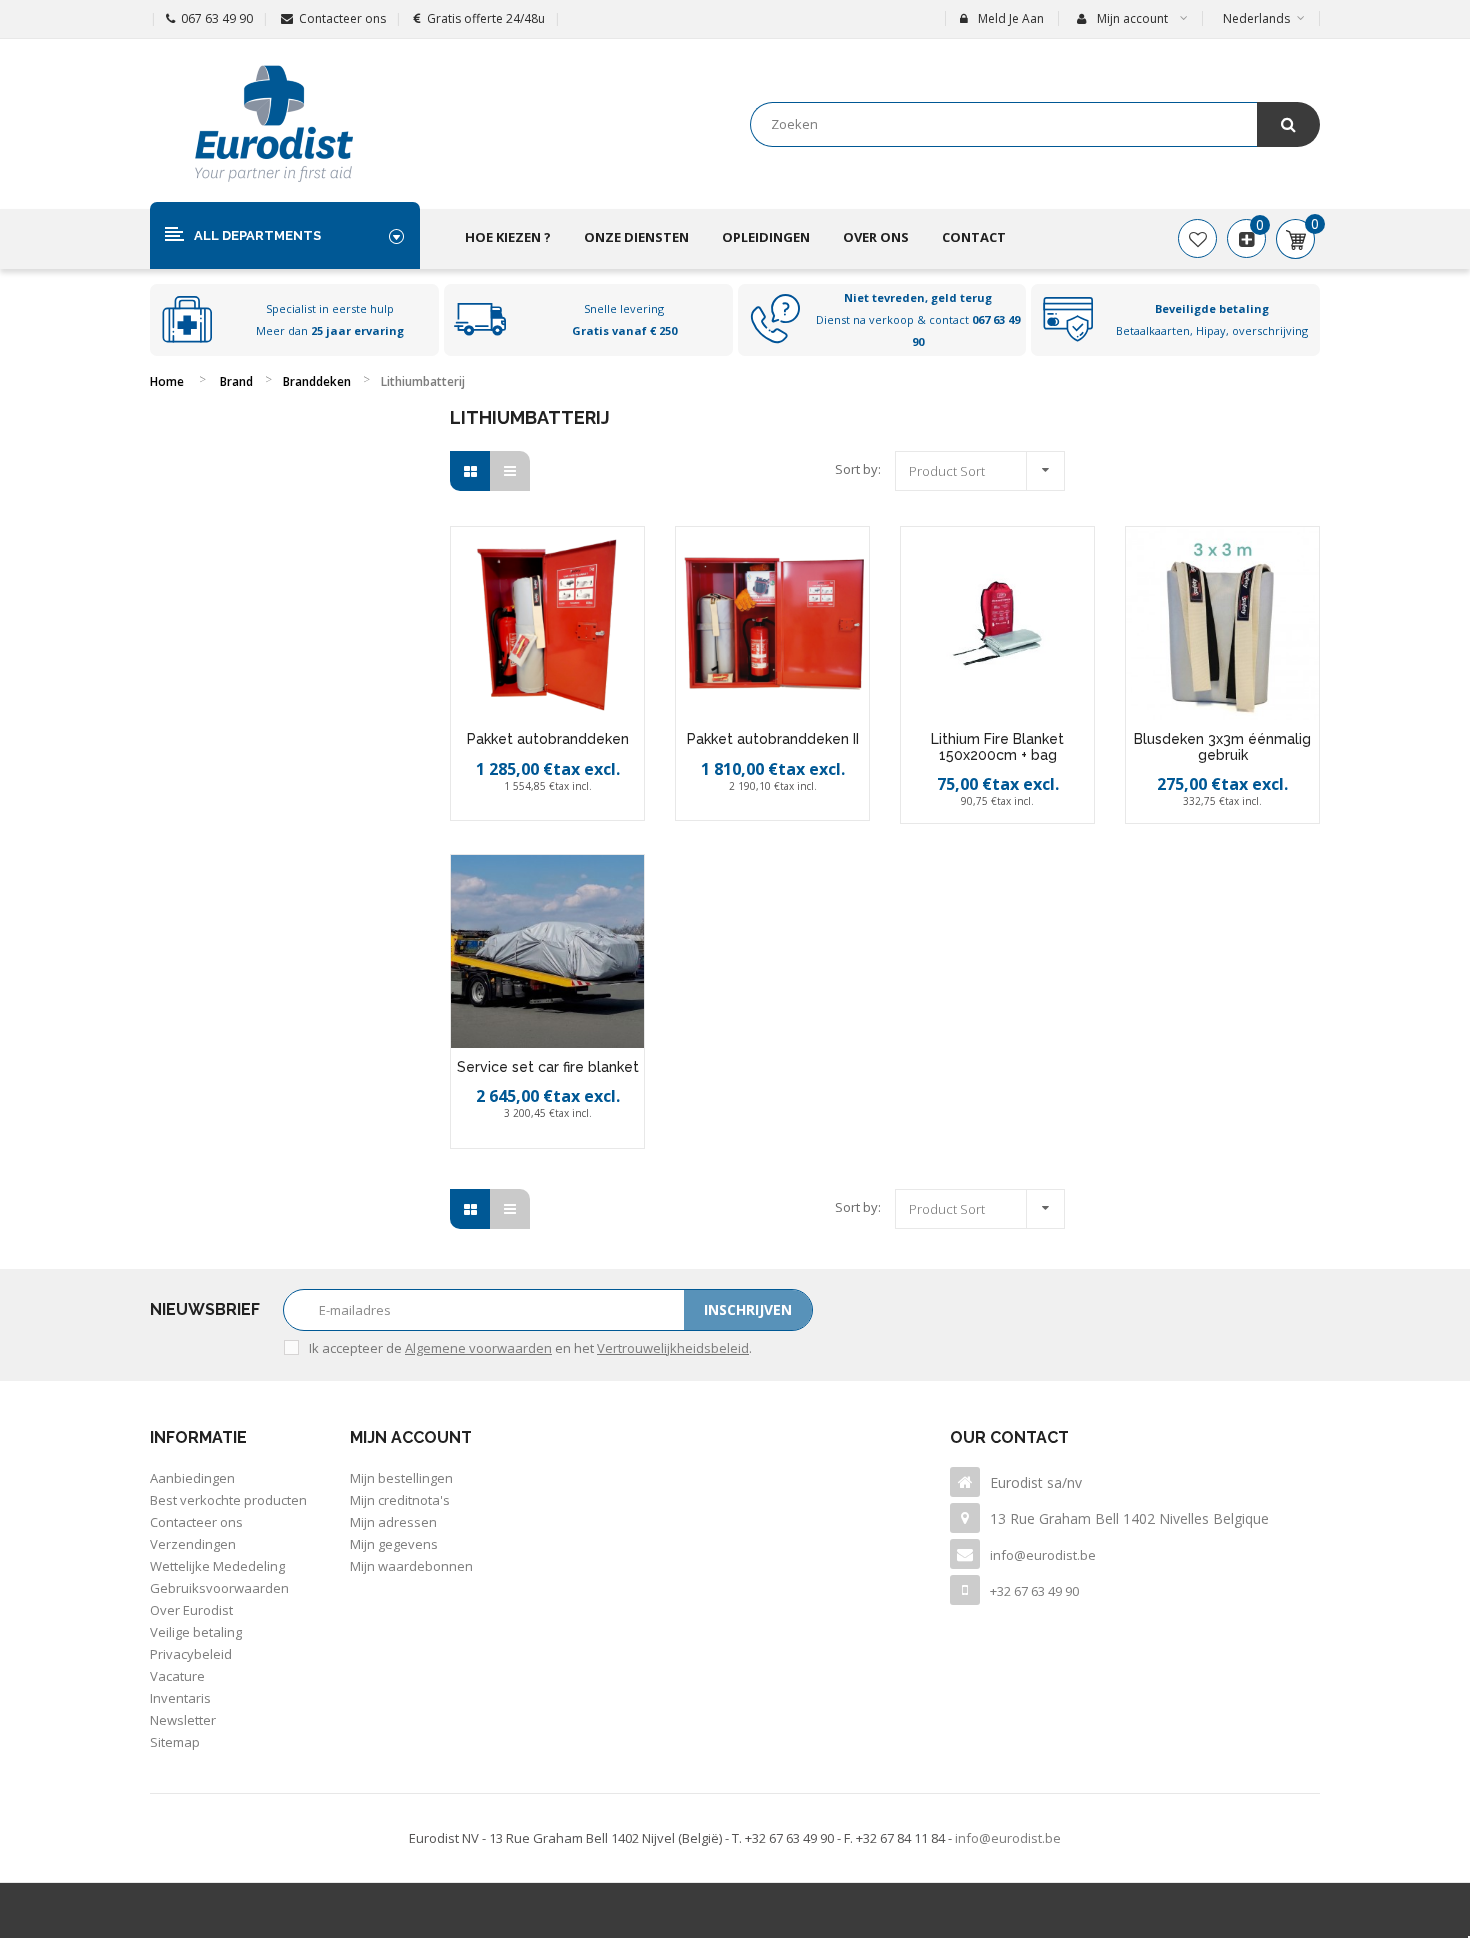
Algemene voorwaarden (478, 1348)
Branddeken (317, 381)
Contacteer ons (342, 18)
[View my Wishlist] (1197, 239)
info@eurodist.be (1043, 1555)
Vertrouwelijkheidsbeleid (673, 1348)
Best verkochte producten (228, 1500)
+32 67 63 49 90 (1034, 1591)
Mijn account (411, 1437)
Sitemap (175, 1742)
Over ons (876, 237)
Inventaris (180, 1698)
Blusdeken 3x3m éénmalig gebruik (1222, 746)
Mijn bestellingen (401, 1478)
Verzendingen (193, 1544)
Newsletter (183, 1720)
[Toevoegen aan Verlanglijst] (528, 810)
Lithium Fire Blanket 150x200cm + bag (997, 746)
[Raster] (470, 471)
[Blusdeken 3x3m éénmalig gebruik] (1222, 623)
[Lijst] (510, 471)
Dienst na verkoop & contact (918, 319)
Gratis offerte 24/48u (486, 18)
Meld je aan (1011, 18)
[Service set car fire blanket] (547, 951)
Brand (236, 381)
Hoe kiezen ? (508, 237)
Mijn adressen (393, 1522)
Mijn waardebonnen (411, 1566)
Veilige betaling (196, 1632)
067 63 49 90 (217, 18)
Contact (974, 237)
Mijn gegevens (394, 1544)
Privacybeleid (191, 1654)
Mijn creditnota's (400, 1500)
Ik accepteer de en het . (530, 1348)
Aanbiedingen (192, 1478)
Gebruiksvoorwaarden (219, 1588)
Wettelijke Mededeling (217, 1566)
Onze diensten (636, 237)
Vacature (177, 1676)
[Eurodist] (274, 124)
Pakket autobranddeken (548, 739)
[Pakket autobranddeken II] (772, 623)
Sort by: (858, 469)
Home (167, 381)
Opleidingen (766, 237)
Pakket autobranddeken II (773, 739)
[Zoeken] (1288, 124)
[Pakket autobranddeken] (547, 623)
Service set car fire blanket (548, 1067)
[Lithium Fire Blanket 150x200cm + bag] (997, 623)
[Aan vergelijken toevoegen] (572, 810)
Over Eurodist (191, 1610)
